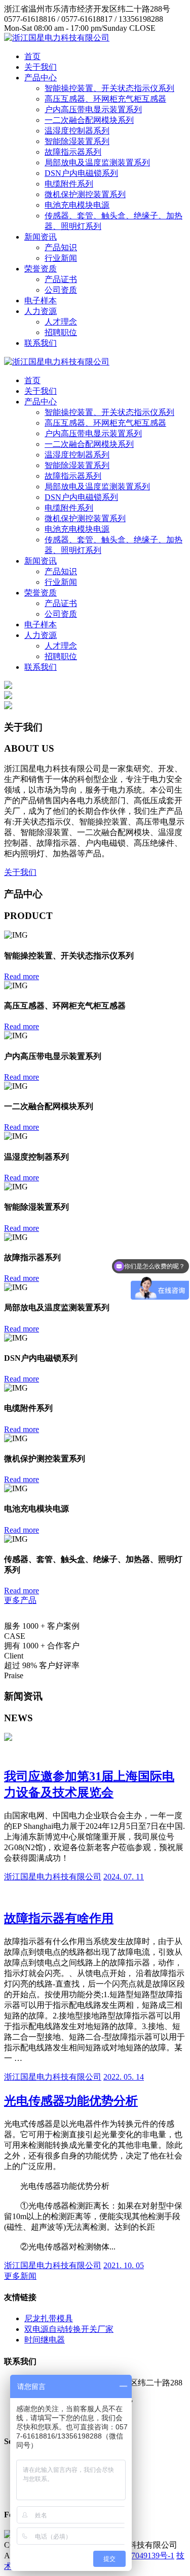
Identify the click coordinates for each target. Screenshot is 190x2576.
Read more (22, 976)
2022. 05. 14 (124, 2077)
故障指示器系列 (73, 152)
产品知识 (61, 247)
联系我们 (41, 343)
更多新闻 (20, 2276)
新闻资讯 (41, 237)
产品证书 (61, 279)
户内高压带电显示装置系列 (93, 109)
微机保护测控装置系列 (85, 194)
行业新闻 (61, 258)
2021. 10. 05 (124, 2265)
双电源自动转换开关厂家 (69, 2329)
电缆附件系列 (69, 184)
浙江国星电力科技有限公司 (53, 1877)
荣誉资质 (41, 269)
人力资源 (41, 311)
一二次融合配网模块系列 (89, 120)
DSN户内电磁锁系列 (81, 173)
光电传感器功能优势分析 (71, 2101)
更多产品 (20, 1600)
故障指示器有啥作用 (59, 1918)
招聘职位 (61, 332)
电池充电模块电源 (77, 205)
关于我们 (41, 67)
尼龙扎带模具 (49, 2318)
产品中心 (41, 78)
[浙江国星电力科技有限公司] (57, 38)
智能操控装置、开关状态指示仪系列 (109, 88)
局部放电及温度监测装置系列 (97, 163)
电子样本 (41, 301)
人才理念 (61, 322)
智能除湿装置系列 (77, 141)
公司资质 (61, 290)
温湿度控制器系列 (77, 131)
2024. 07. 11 (124, 1877)
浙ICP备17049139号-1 (136, 2556)
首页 (32, 56)
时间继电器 (45, 2340)
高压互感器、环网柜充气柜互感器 (105, 99)
